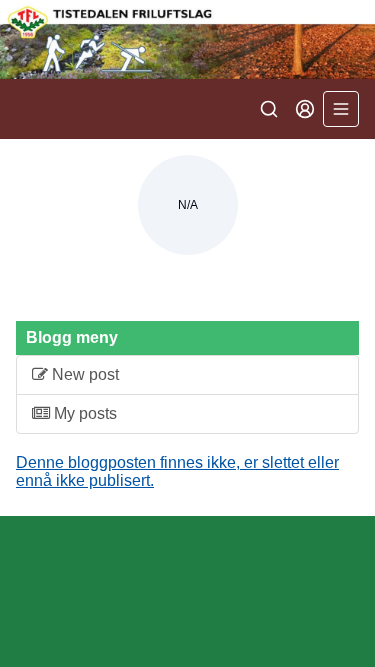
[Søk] (269, 109)
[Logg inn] (305, 109)
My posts (83, 413)
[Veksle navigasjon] (341, 109)
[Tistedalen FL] (187, 39)
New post (83, 374)
